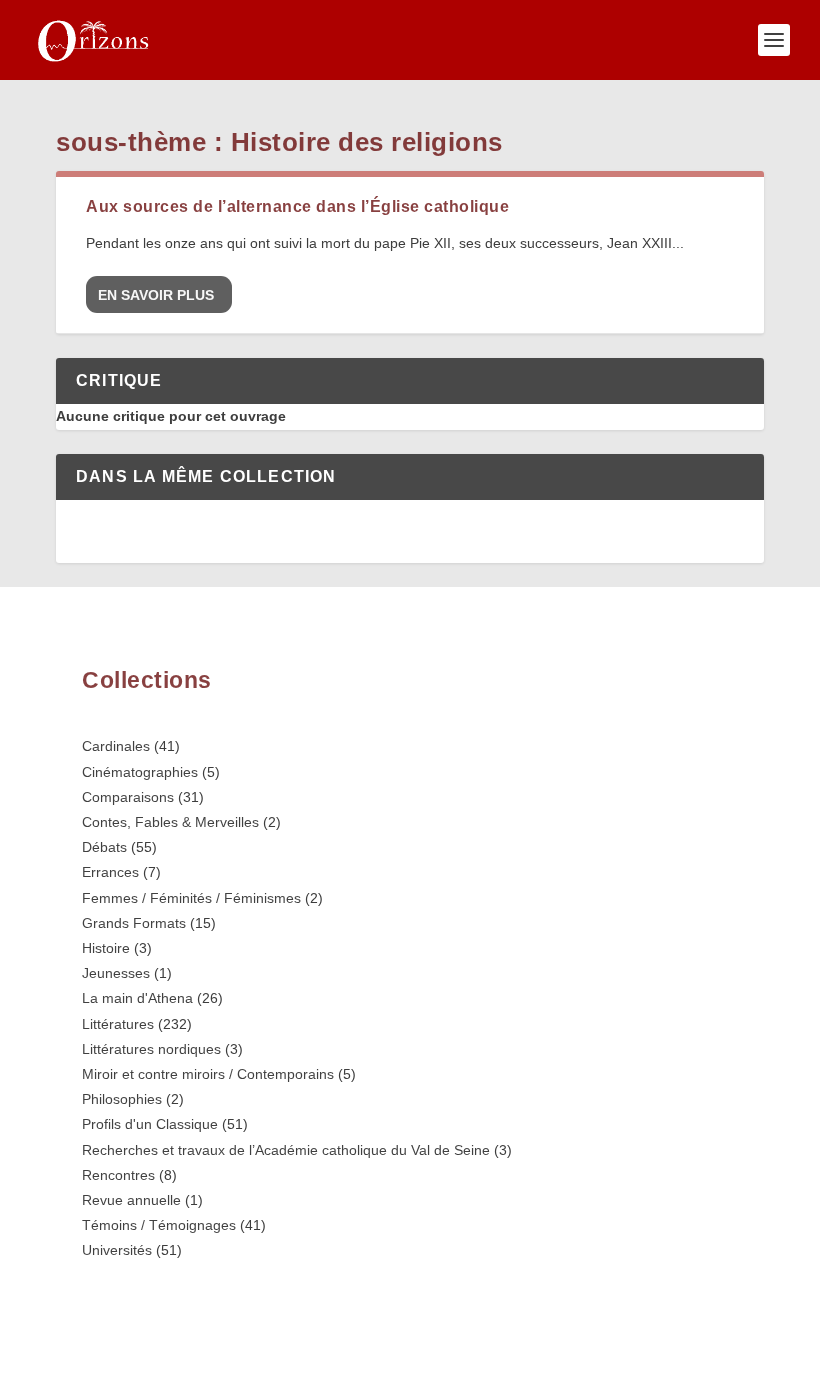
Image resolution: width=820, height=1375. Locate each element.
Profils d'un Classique (150, 1124)
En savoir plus (156, 295)
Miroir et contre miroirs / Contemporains (208, 1074)
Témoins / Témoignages (159, 1225)
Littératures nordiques (151, 1049)
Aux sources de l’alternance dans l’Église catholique (297, 206)
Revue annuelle (131, 1200)
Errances (110, 872)
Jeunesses (116, 973)
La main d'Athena (137, 998)
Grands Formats (134, 923)
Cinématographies (140, 772)
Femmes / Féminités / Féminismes (191, 898)
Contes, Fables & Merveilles (170, 822)
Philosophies (122, 1099)
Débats (104, 847)
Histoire (106, 948)
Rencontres (118, 1175)
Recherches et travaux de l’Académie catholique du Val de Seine (286, 1150)
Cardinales (116, 746)
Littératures (118, 1024)
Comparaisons (128, 797)
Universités (117, 1250)
